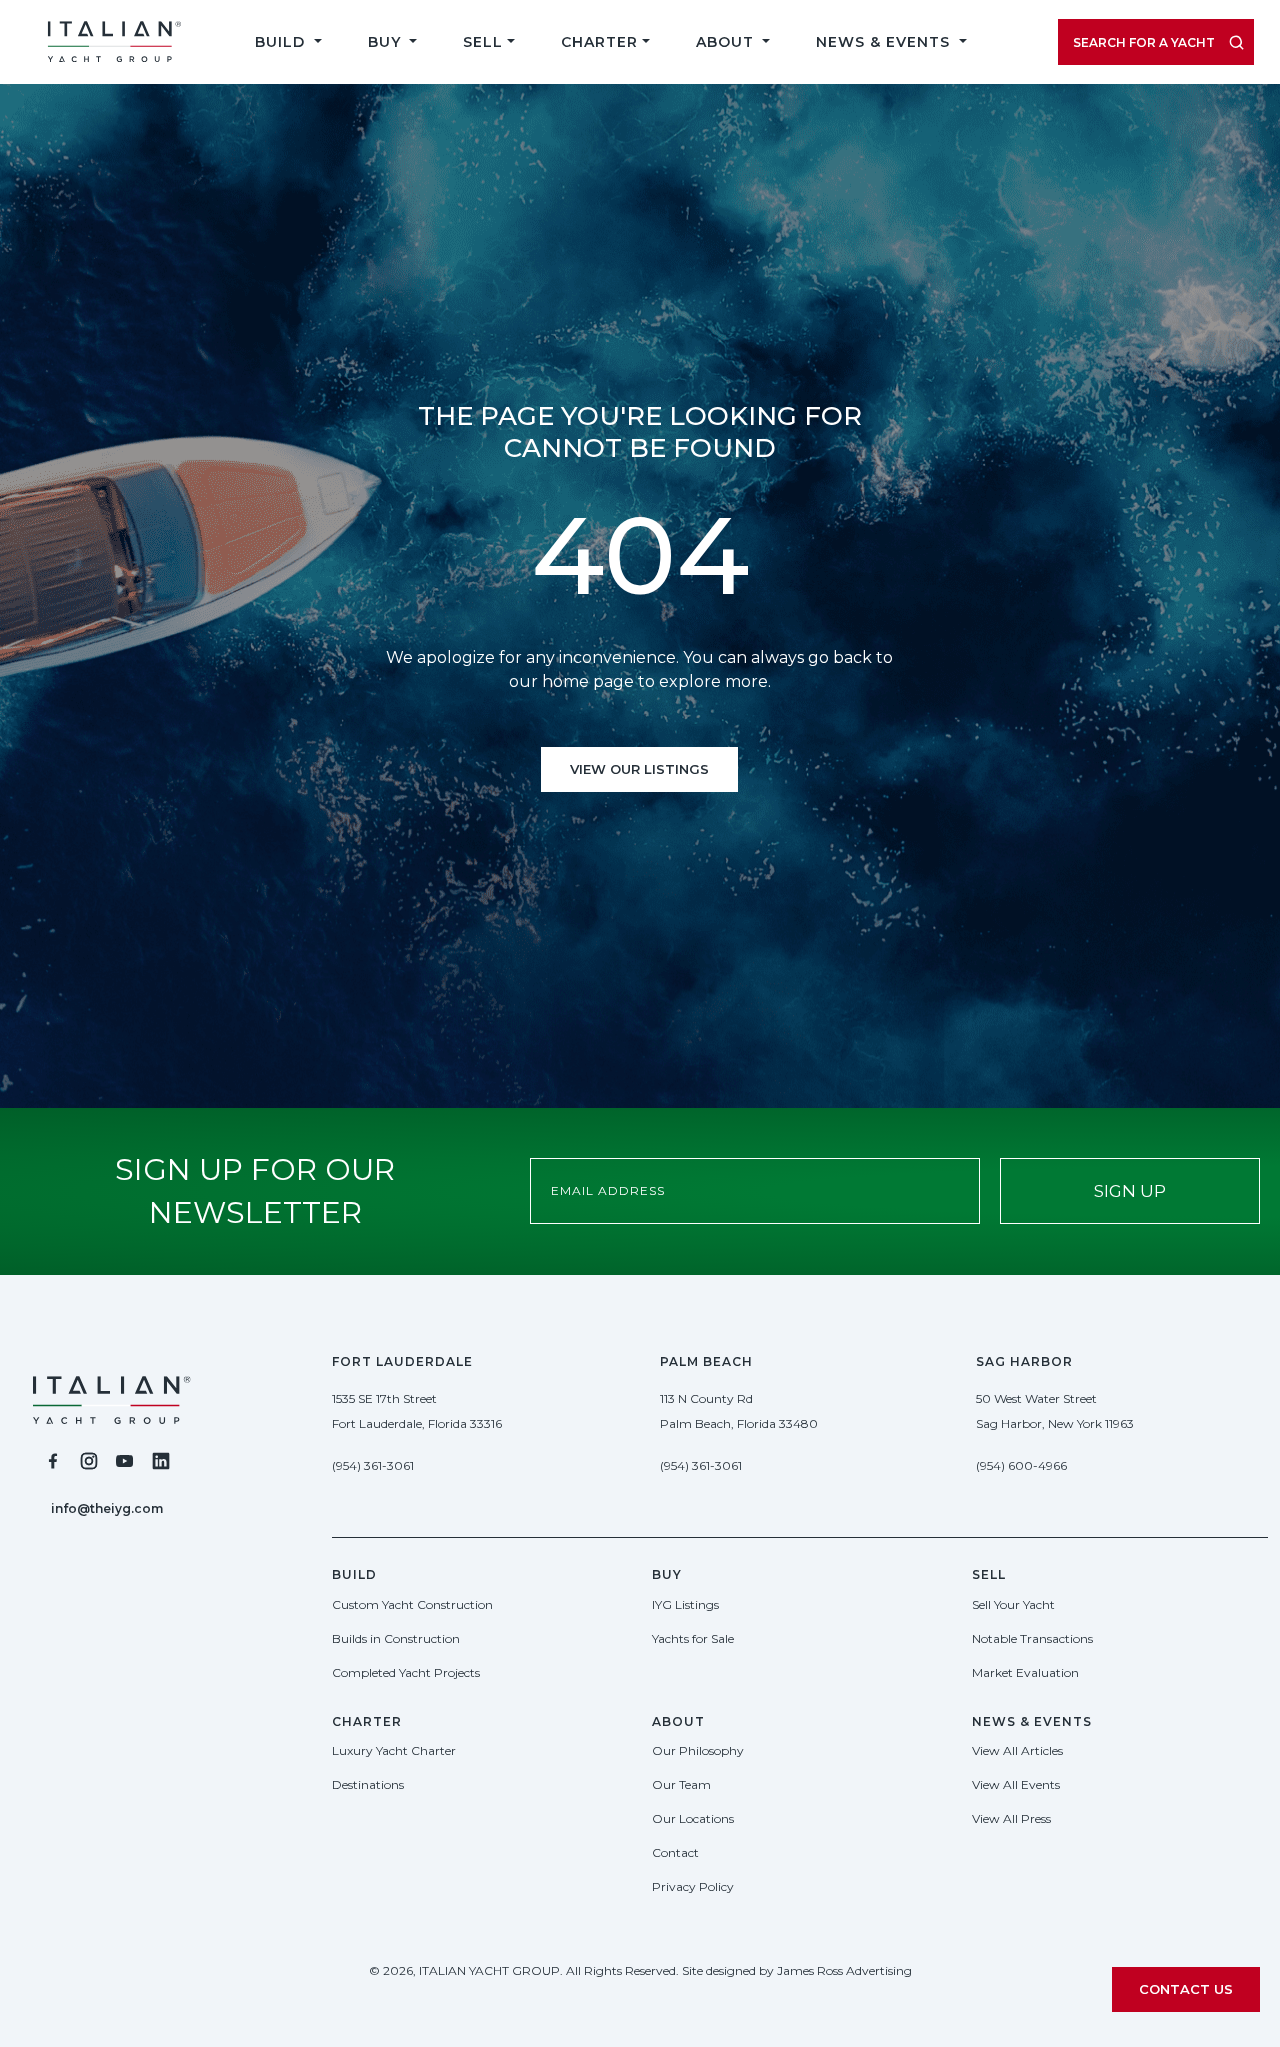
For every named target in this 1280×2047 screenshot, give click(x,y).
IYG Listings (685, 1604)
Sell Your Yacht (1013, 1604)
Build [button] (282, 42)
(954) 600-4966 (1021, 1465)
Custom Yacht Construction (412, 1604)
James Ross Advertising (844, 1970)
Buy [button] (387, 42)
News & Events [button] (885, 42)
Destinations (368, 1784)
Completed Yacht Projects (406, 1672)
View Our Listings (639, 769)
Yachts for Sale (693, 1638)
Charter (599, 42)
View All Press (1011, 1818)
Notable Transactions (1032, 1638)
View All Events (1016, 1784)
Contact (675, 1852)
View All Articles (1017, 1750)
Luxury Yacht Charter (394, 1750)
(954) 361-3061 (373, 1465)
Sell (483, 42)
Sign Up (1130, 1191)
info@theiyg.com (107, 1508)
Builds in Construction (396, 1638)
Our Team (681, 1784)
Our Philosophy (698, 1750)
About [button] (727, 42)
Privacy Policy (693, 1886)
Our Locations (693, 1818)
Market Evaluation (1025, 1672)
